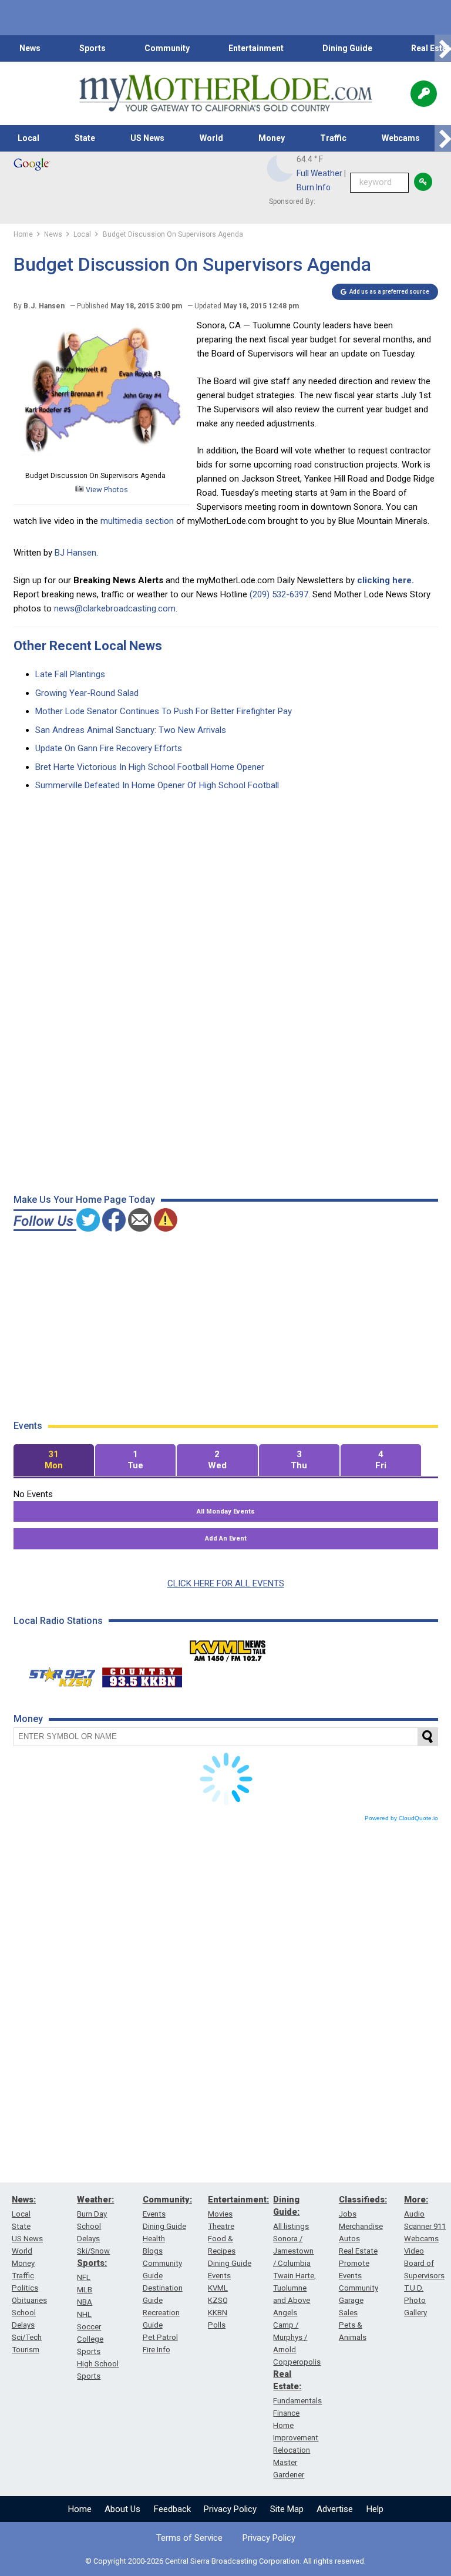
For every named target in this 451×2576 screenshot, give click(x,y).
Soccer (89, 2327)
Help (375, 2509)
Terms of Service (189, 2538)
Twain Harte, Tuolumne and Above (295, 2288)
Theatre (221, 2226)
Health (154, 2239)
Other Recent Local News (88, 646)
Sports (92, 48)
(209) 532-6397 (279, 594)
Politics (25, 2288)
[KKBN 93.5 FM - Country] (142, 1674)
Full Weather (319, 173)
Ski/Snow (93, 2251)
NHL (84, 2314)
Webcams (401, 138)
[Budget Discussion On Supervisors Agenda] (102, 462)
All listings (291, 2226)
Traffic (333, 138)
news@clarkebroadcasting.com (115, 608)
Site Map (287, 2509)
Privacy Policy (230, 2509)
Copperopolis (297, 2362)
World (211, 138)
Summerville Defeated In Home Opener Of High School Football (157, 785)
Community (167, 48)
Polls (217, 2325)
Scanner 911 (425, 2226)
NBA (85, 2302)
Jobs (348, 2214)
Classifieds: (363, 2200)
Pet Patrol (160, 2337)
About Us (122, 2509)
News (30, 48)
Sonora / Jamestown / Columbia (293, 2251)
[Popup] (424, 94)
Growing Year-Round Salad (87, 693)
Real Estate (358, 2251)
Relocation (292, 2450)
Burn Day (92, 2214)
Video (414, 2251)
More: (416, 2200)
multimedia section (138, 521)
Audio (414, 2214)
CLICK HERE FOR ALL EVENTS (226, 1583)
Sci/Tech (27, 2337)
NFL (84, 2277)
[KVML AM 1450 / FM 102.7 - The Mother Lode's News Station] (228, 1647)
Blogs (153, 2251)
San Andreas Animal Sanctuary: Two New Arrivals (131, 730)
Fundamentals (297, 2401)
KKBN (218, 2313)
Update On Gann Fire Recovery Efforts (109, 748)
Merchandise (361, 2226)
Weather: (95, 2200)
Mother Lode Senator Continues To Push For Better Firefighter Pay (164, 711)
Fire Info (156, 2350)
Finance (286, 2413)
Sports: (92, 2263)
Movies (220, 2214)
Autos (349, 2239)
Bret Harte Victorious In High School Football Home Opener (150, 767)
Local (28, 138)
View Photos (106, 490)
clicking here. (386, 580)
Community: (167, 2200)
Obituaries (29, 2300)
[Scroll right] (443, 48)
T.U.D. (414, 2288)
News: (24, 2200)
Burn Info (314, 187)
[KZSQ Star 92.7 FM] (57, 1674)
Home (80, 2509)
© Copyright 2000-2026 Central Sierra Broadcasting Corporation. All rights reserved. (225, 2561)
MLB (85, 2290)
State (85, 138)
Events (154, 2214)
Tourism (26, 2350)
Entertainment (256, 48)
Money (272, 138)
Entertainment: (238, 2200)
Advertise (335, 2509)
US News (147, 138)
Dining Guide (347, 48)
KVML (218, 2288)
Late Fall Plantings (70, 674)
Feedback (172, 2509)
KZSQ (218, 2300)
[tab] (54, 1460)
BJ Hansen (75, 553)
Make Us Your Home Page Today (84, 1200)
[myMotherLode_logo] (225, 93)
